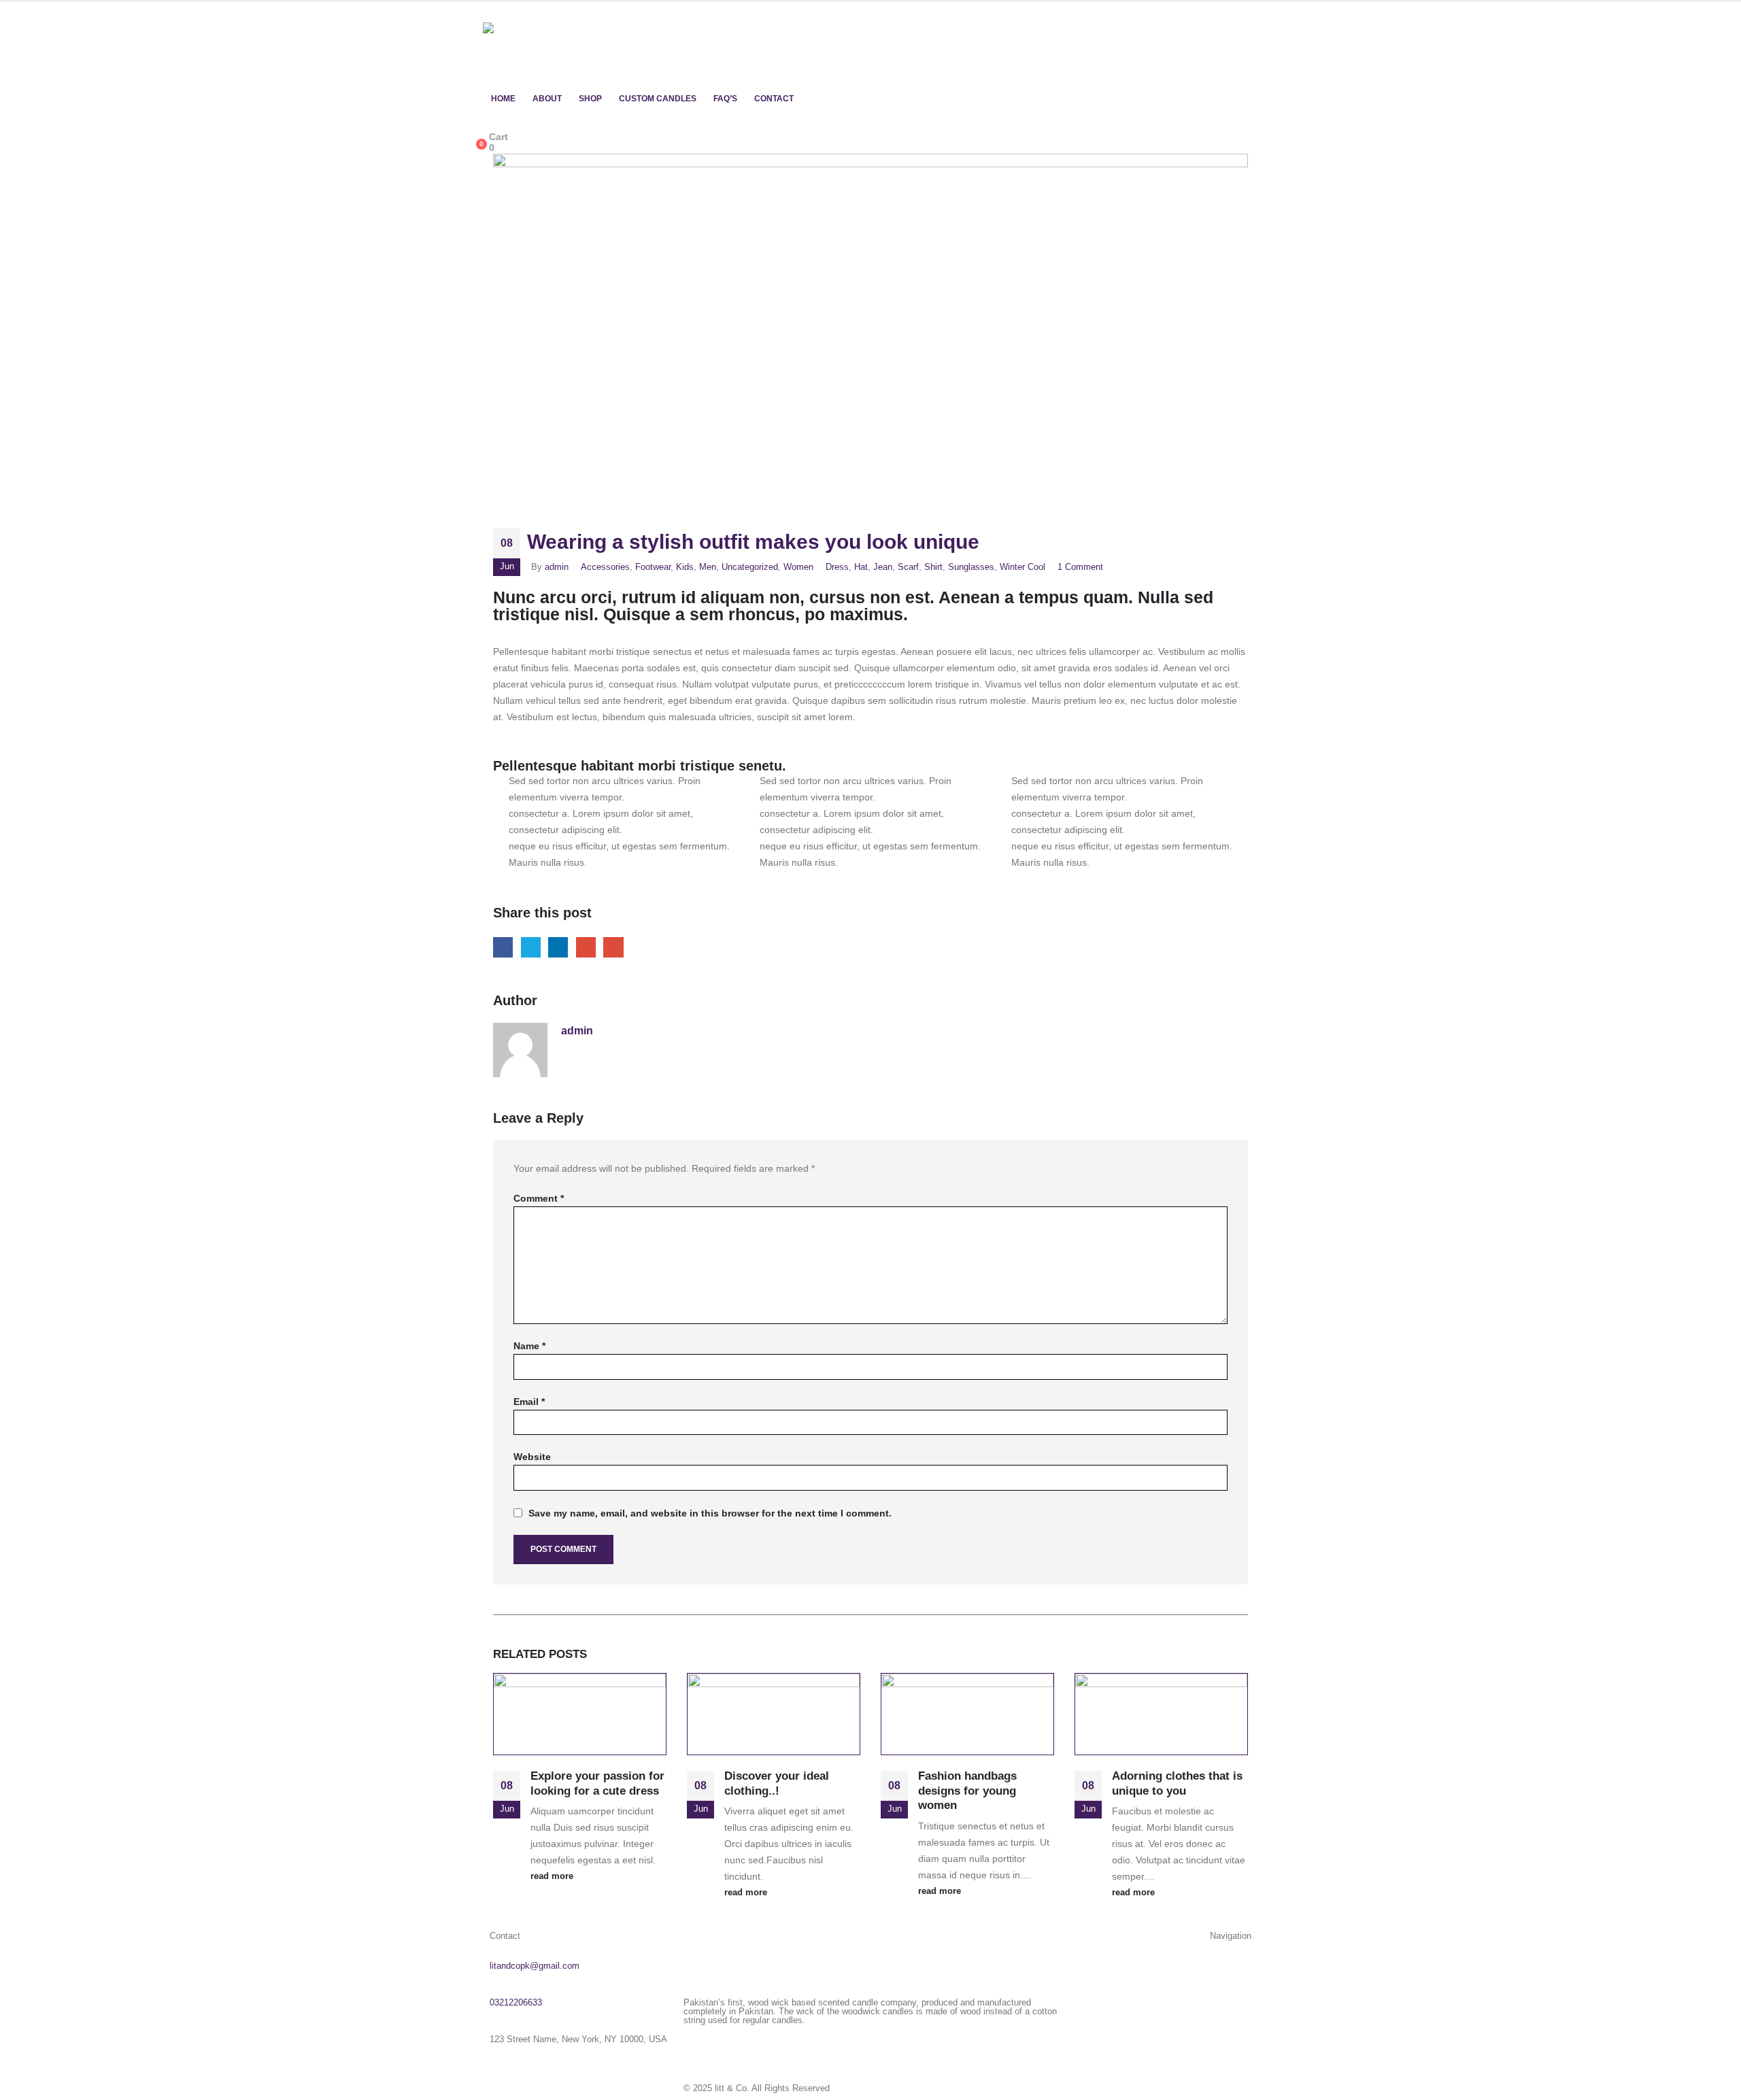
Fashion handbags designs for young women (967, 1791)
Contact (774, 99)
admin (557, 567)
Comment (539, 1198)
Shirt (933, 567)
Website (532, 1457)
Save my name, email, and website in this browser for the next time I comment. (710, 1513)
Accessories (605, 567)
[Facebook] (700, 2042)
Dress (837, 567)
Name (529, 1346)
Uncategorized (750, 567)
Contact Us (1229, 2065)
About (547, 99)
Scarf (908, 567)
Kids (685, 567)
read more (552, 1876)
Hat (861, 567)
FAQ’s (725, 99)
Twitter (531, 947)
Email (613, 947)
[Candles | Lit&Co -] (544, 44)
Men (708, 567)
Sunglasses (971, 567)
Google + (586, 947)
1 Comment (1080, 567)
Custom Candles (658, 99)
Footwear (653, 567)
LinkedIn (558, 947)
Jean (883, 567)
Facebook (503, 947)
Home (503, 99)
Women (798, 567)
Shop (590, 99)
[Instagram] (737, 2042)
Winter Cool (1022, 567)
